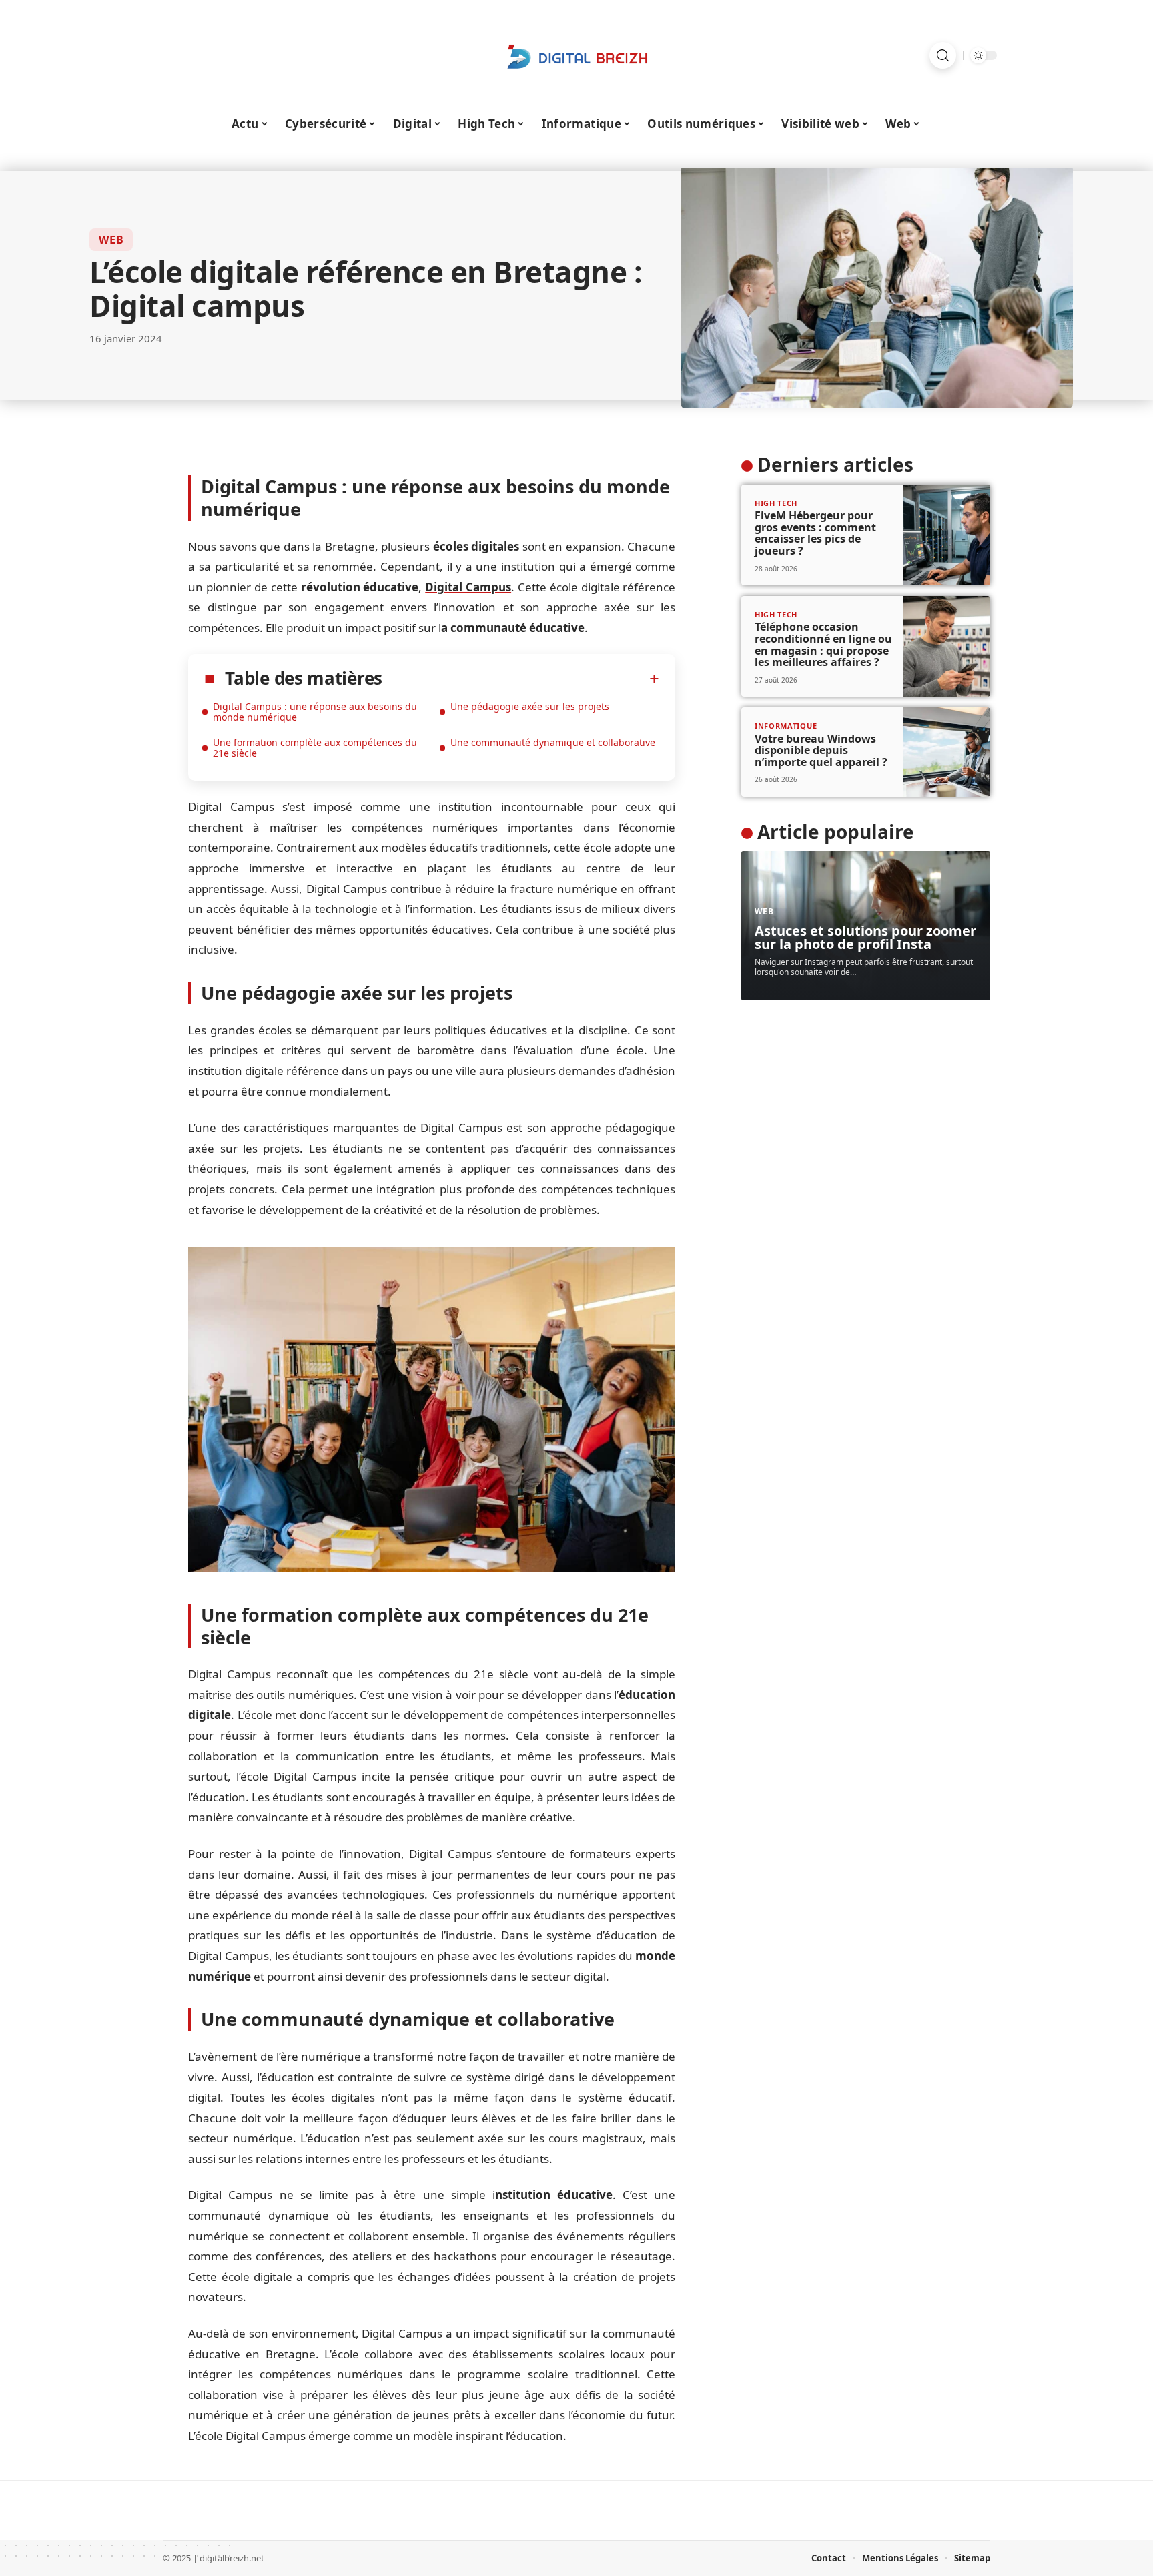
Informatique (786, 726)
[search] (943, 55)
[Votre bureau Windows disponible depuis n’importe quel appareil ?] (946, 752)
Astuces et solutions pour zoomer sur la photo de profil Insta (865, 937)
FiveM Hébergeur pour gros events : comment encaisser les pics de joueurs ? (815, 533)
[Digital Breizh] (576, 55)
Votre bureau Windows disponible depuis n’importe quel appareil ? (821, 750)
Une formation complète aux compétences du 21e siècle (315, 748)
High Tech (776, 503)
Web (111, 240)
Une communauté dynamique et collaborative (553, 742)
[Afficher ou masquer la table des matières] (521, 679)
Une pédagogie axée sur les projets (530, 706)
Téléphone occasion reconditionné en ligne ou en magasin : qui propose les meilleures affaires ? (823, 644)
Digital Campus (468, 587)
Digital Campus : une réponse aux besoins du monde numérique (315, 712)
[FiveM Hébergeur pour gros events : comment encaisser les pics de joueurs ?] (946, 535)
